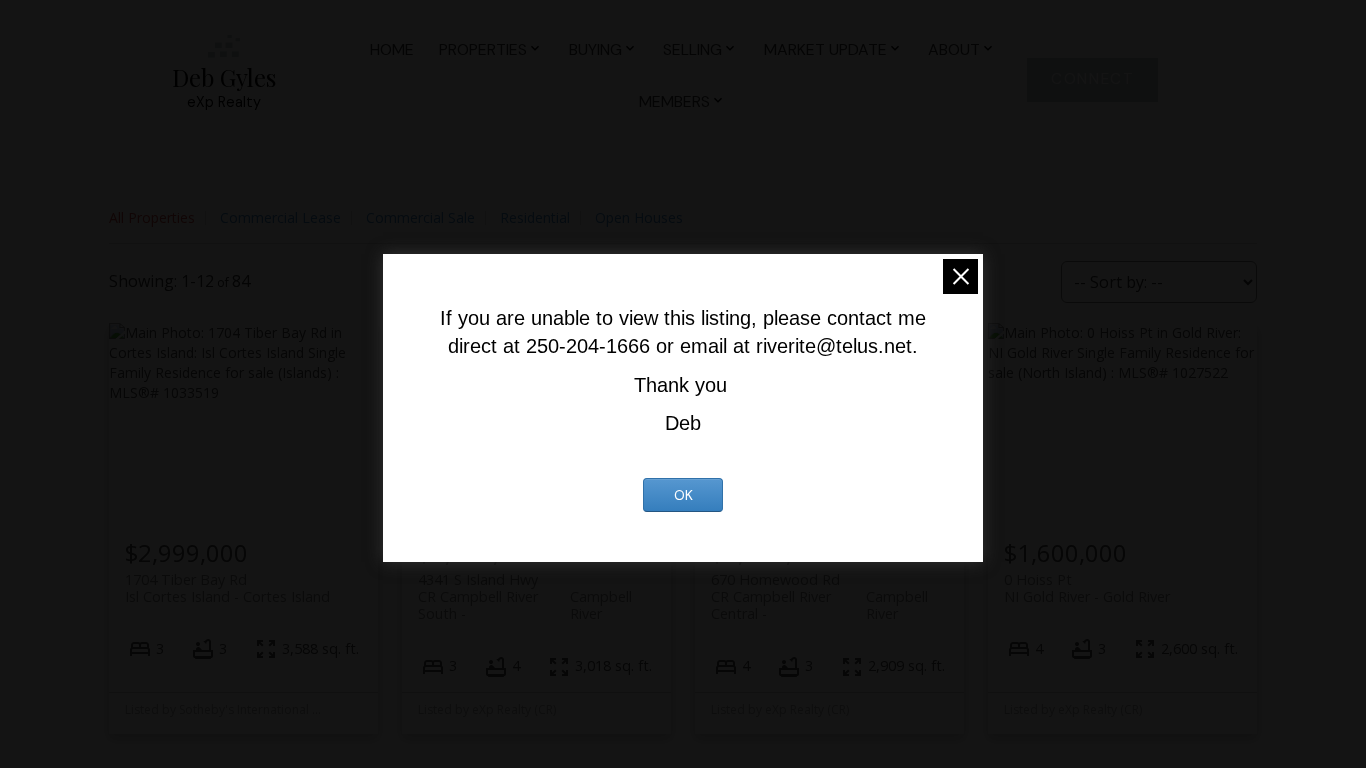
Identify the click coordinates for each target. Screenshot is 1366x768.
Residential (535, 217)
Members (674, 101)
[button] (1092, 80)
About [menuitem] (954, 49)
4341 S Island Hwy (525, 588)
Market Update (825, 49)
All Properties (152, 217)
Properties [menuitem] (483, 49)
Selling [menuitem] (692, 49)
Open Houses (639, 217)
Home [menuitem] (392, 49)
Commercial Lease (280, 217)
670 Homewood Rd (819, 588)
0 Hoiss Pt (1087, 588)
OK (683, 495)
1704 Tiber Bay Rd (227, 588)
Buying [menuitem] (595, 49)
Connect (1092, 79)
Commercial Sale (420, 217)
